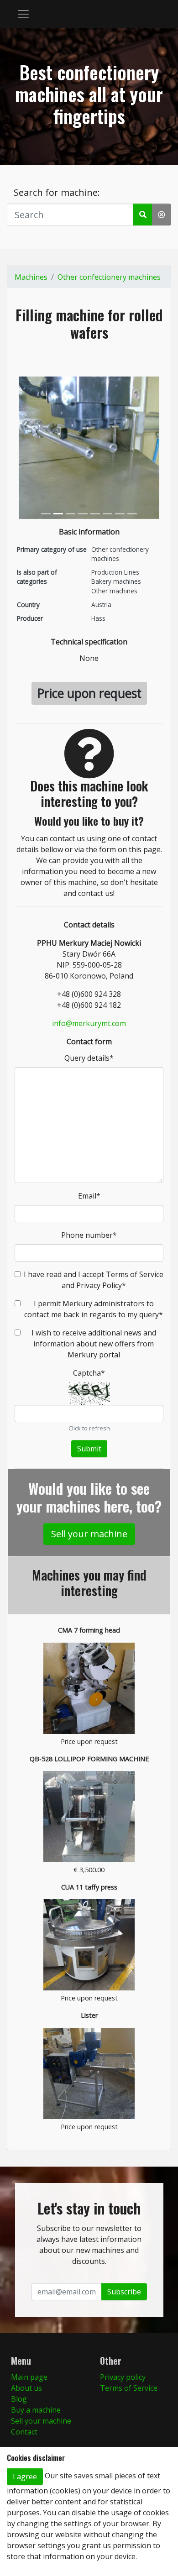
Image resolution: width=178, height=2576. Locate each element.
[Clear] (162, 215)
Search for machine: (57, 192)
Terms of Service (129, 2388)
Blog (19, 2399)
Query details (89, 1058)
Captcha (89, 1373)
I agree (25, 2477)
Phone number (89, 1235)
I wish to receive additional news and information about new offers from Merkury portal (94, 1344)
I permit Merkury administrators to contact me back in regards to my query (94, 1309)
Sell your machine (89, 1534)
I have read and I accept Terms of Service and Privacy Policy (94, 1280)
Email (89, 1196)
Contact (24, 2432)
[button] (23, 14)
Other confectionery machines (109, 277)
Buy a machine (36, 2410)
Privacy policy (123, 2377)
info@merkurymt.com (89, 1023)
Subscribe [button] (124, 2292)
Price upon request (89, 693)
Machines (31, 277)
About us (26, 2388)
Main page (29, 2377)
